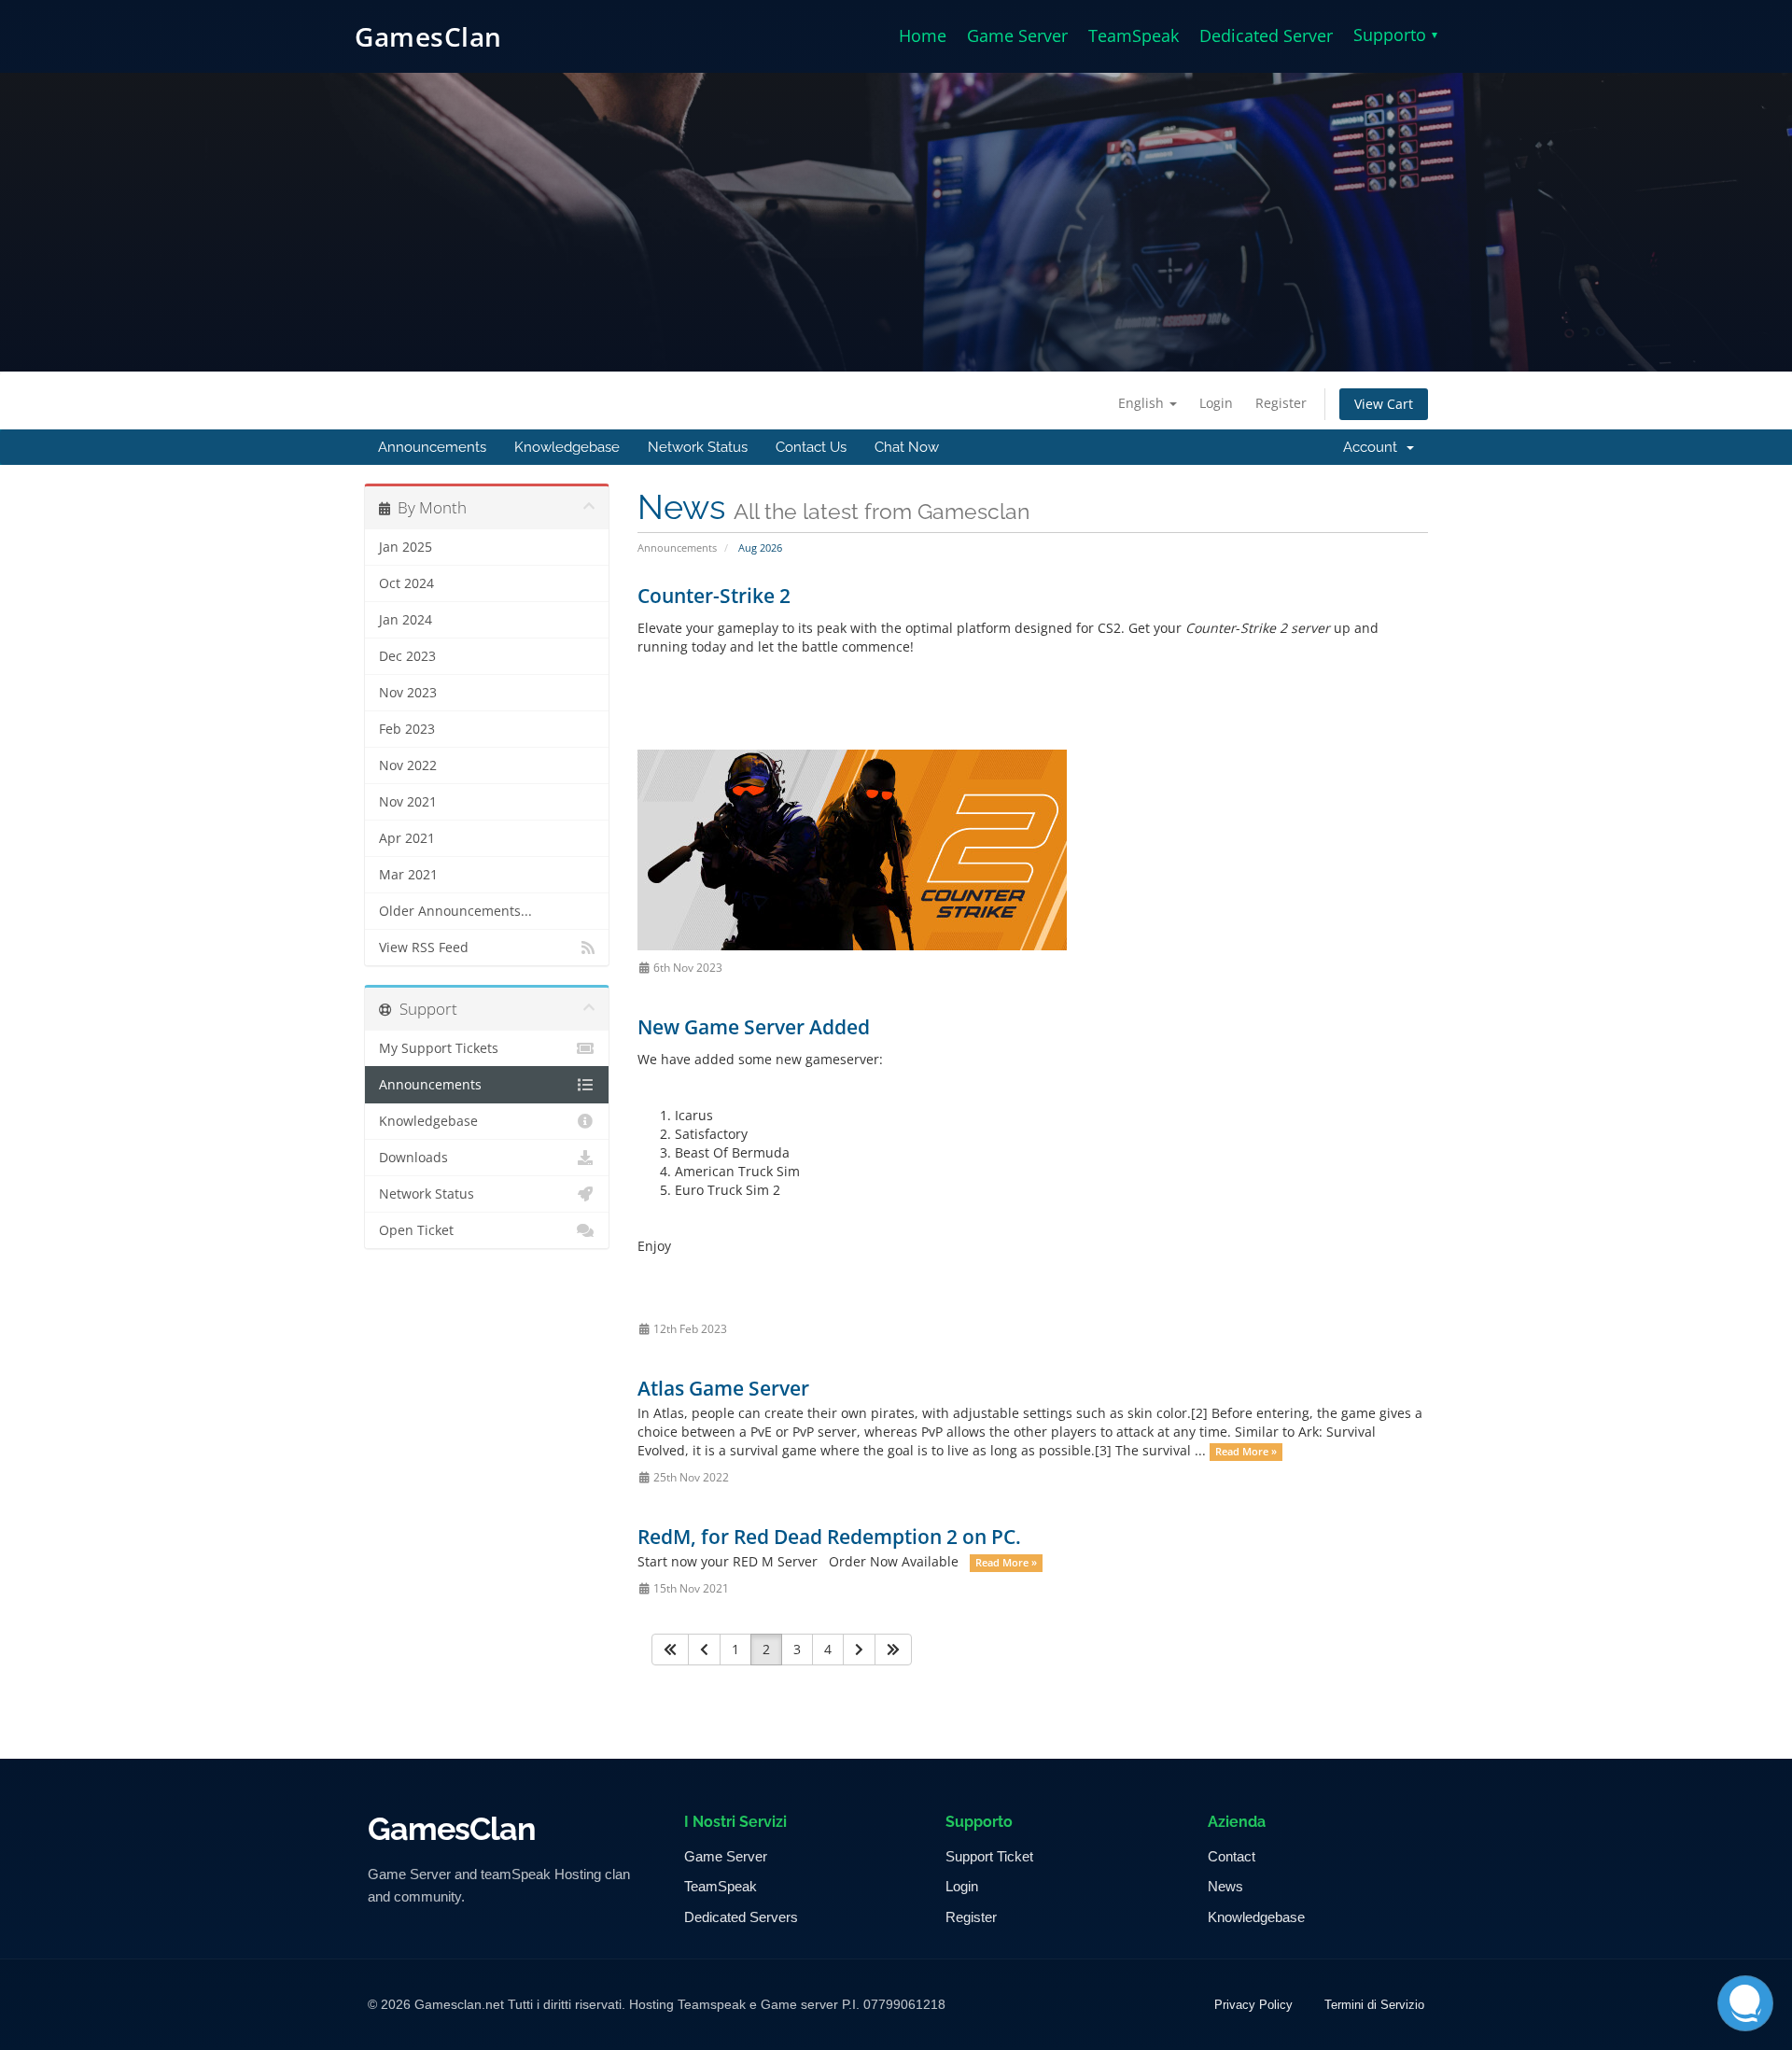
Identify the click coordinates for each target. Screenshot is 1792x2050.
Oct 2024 (406, 583)
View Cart (1384, 404)
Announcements (432, 447)
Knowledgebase (567, 447)
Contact (1232, 1856)
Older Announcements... (455, 911)
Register (1281, 403)
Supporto (1395, 35)
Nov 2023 (408, 693)
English (1143, 403)
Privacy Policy (1253, 2005)
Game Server (1017, 35)
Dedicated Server (1266, 35)
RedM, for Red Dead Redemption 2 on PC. (829, 1537)
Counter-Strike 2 (714, 596)
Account (1374, 447)
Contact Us (811, 447)
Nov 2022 (408, 765)
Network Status (698, 447)
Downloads (413, 1158)
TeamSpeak (1134, 35)
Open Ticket (416, 1230)
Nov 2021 (408, 802)
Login (1216, 403)
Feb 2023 (407, 729)
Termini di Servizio (1374, 2005)
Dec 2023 (407, 656)
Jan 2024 (406, 620)
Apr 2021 (407, 838)
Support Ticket (989, 1856)
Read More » (1246, 1452)
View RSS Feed (424, 948)
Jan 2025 (406, 547)
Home (923, 35)
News (1225, 1886)
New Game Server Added (754, 1027)
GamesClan (428, 36)
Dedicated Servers (741, 1917)
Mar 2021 (408, 875)
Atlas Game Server (723, 1388)
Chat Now (907, 447)
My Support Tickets (439, 1048)
